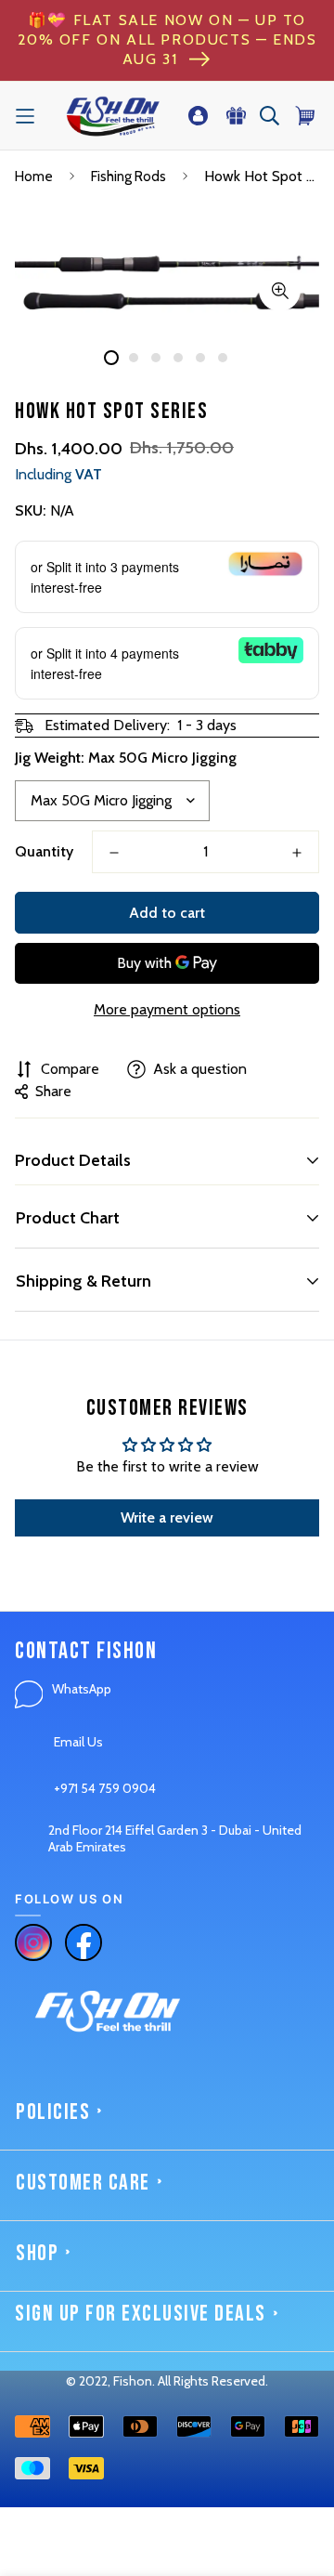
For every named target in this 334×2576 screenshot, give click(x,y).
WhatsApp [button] (82, 1689)
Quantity (44, 851)
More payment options (167, 1009)
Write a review (167, 1517)
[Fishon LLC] (113, 116)
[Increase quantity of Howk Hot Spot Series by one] (297, 853)
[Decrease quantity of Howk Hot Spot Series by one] (114, 853)
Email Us (78, 1742)
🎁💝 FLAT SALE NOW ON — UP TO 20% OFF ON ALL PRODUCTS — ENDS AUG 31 (167, 39)
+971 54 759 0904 (105, 1788)
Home (34, 177)
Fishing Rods (128, 177)
